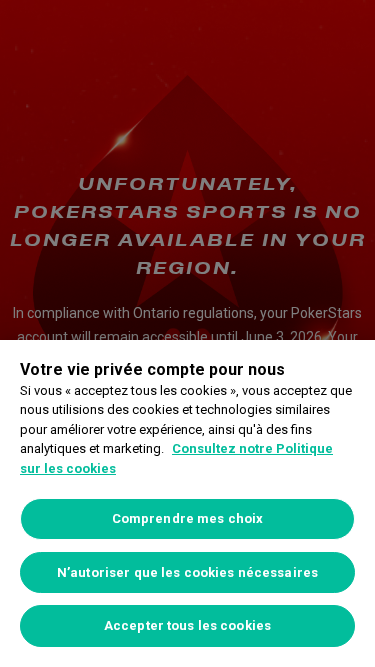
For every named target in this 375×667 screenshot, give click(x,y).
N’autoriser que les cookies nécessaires (187, 572)
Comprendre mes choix (188, 518)
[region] (187, 503)
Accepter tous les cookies (187, 625)
